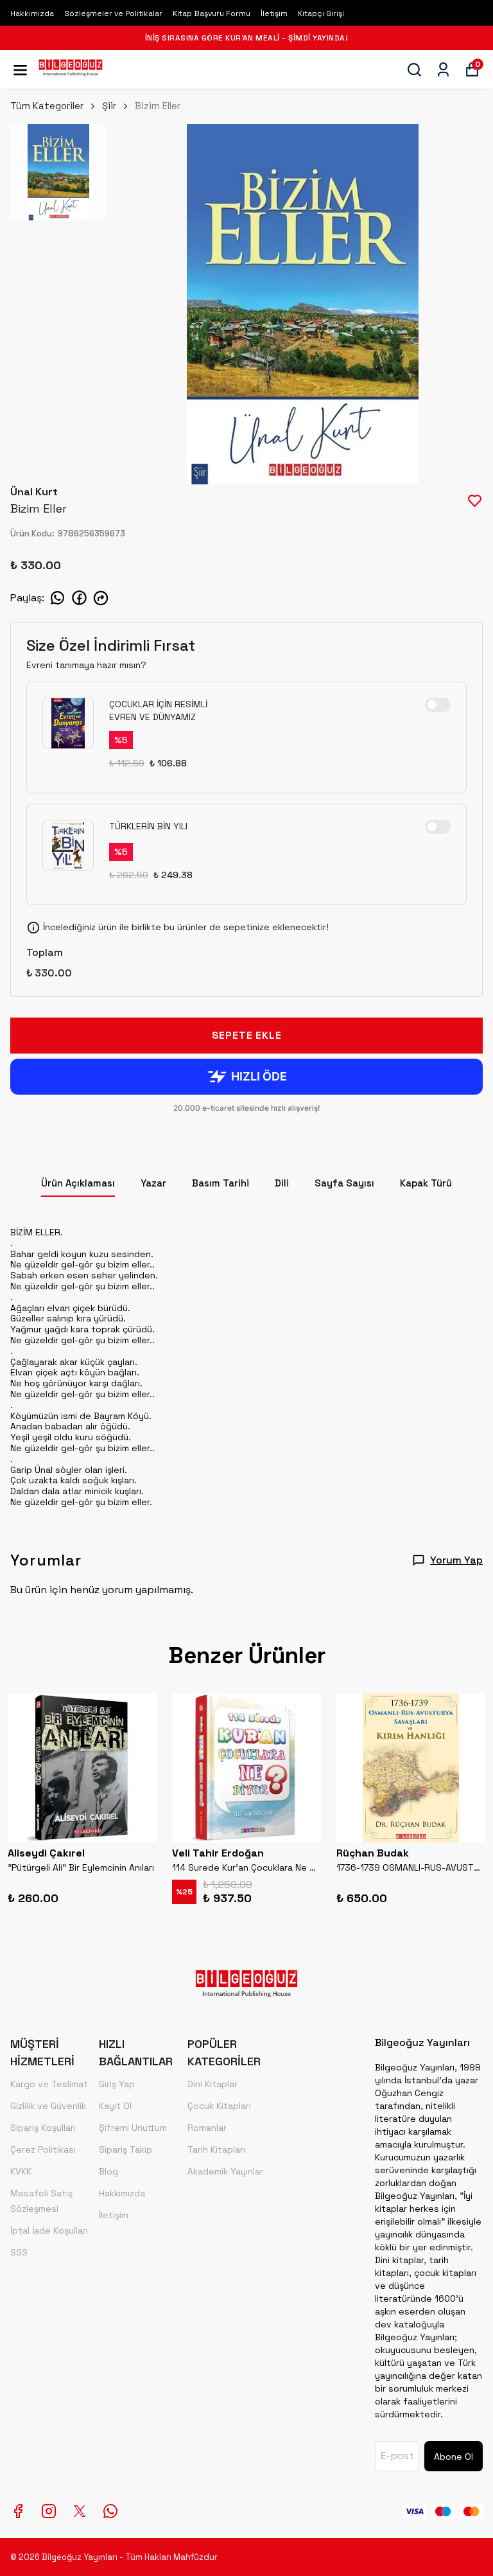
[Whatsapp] (110, 2511)
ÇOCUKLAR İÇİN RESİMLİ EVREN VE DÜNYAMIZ (158, 710)
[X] (80, 2511)
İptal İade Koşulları (49, 2230)
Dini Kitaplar (212, 2084)
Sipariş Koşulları (43, 2128)
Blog (108, 2171)
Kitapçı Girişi (321, 13)
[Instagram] (49, 2511)
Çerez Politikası (43, 2149)
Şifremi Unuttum (133, 2128)
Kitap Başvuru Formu (212, 13)
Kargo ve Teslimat (49, 2084)
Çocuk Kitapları (219, 2106)
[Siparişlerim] (443, 70)
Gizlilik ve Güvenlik (48, 2106)
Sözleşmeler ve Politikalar (113, 13)
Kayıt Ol (115, 2106)
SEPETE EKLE (247, 1035)
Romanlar (207, 2128)
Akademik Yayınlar (225, 2171)
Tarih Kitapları (216, 2149)
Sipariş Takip (125, 2149)
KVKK (21, 2171)
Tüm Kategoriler (47, 106)
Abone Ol (454, 2457)
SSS (19, 2252)
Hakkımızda (32, 13)
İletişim (274, 13)
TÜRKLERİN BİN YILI (148, 826)
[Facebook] (18, 2511)
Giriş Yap (117, 2084)
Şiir (109, 106)
